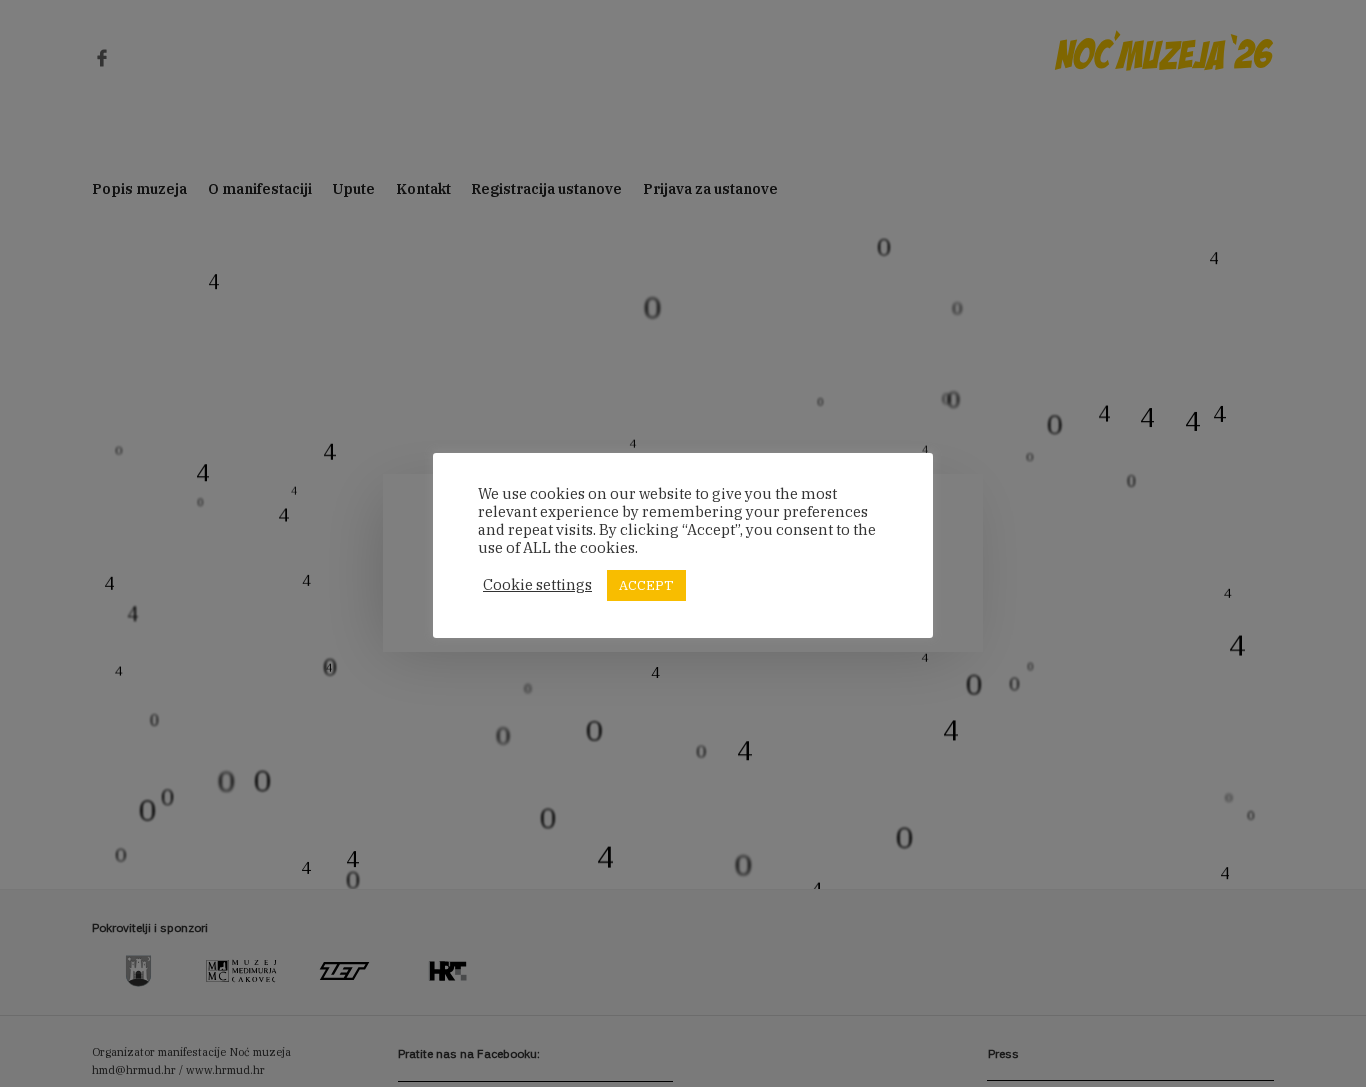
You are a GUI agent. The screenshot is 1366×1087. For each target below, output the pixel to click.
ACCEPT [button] (646, 585)
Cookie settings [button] (537, 586)
